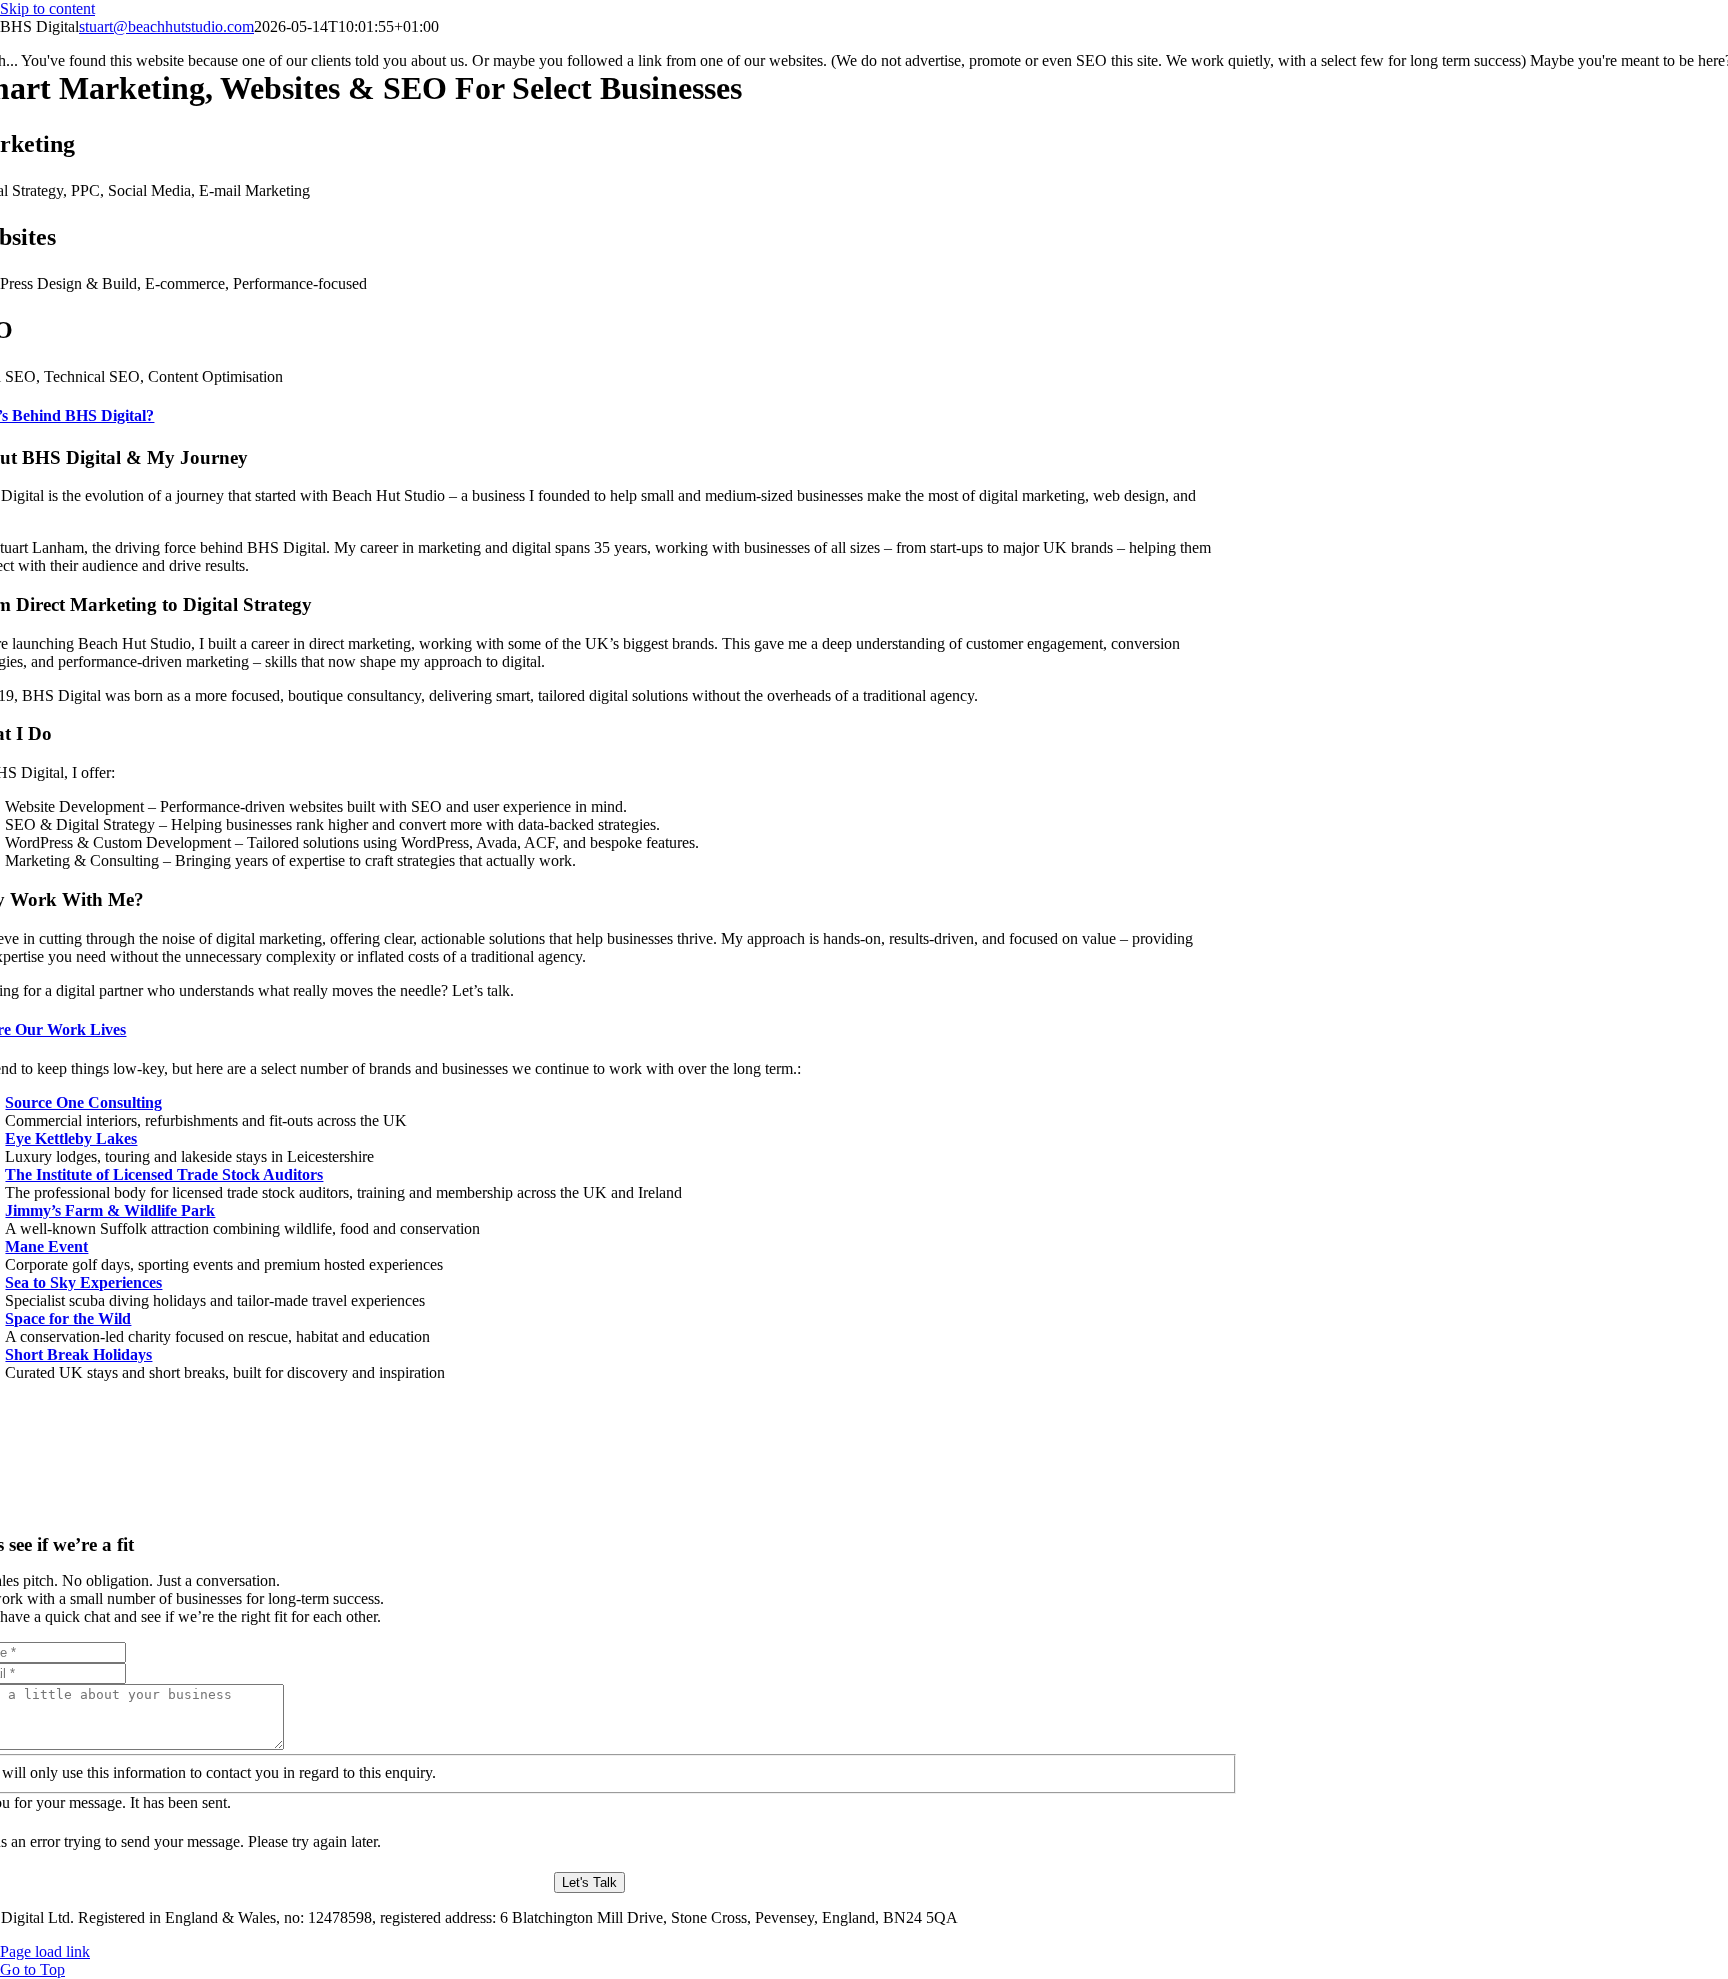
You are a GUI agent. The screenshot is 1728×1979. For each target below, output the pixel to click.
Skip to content (47, 8)
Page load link (45, 1951)
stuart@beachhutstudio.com (166, 26)
